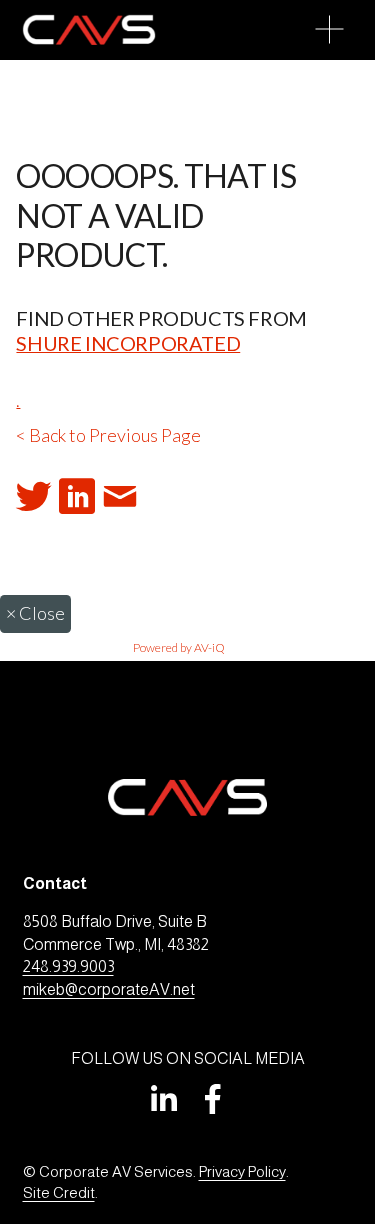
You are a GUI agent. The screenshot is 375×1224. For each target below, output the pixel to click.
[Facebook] (213, 1099)
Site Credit (59, 1192)
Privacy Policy (242, 1171)
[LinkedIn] (163, 1099)
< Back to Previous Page (108, 435)
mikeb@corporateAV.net (109, 989)
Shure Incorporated (128, 343)
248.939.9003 (68, 966)
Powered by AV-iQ (179, 647)
